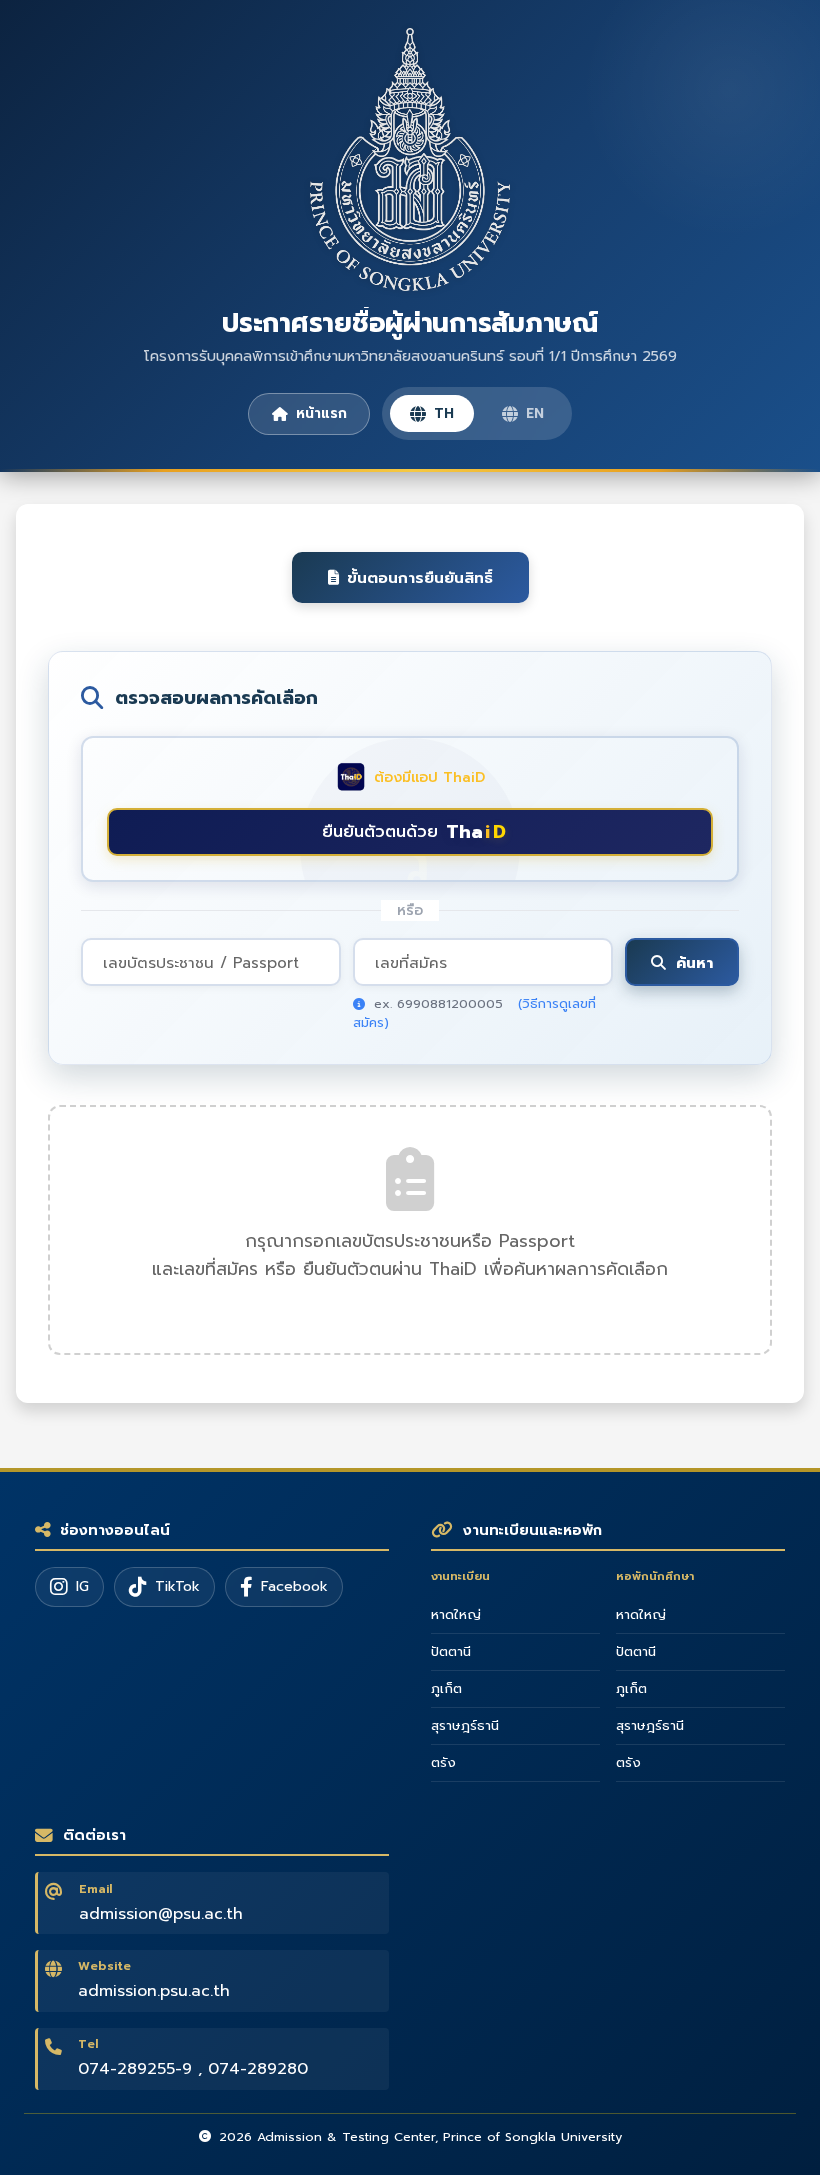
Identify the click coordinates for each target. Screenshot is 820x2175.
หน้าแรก (321, 413)
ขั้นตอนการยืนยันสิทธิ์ (420, 577)
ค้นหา (694, 962)
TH (444, 413)
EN (535, 413)
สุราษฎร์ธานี (465, 1726)
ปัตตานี (451, 1652)
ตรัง (443, 1763)
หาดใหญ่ (456, 1615)
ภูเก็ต (446, 1689)
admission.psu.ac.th (154, 1991)
